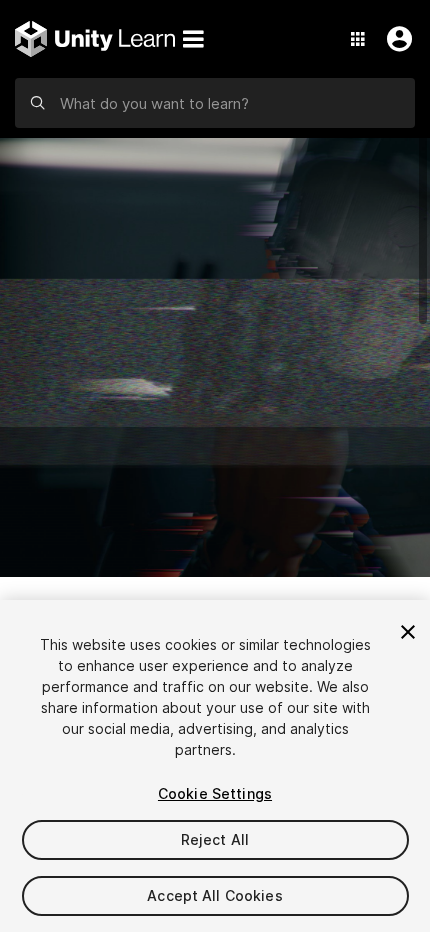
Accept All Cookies (215, 895)
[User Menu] (395, 39)
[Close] (408, 632)
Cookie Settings (215, 793)
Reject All (215, 839)
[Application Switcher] (358, 39)
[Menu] (193, 39)
